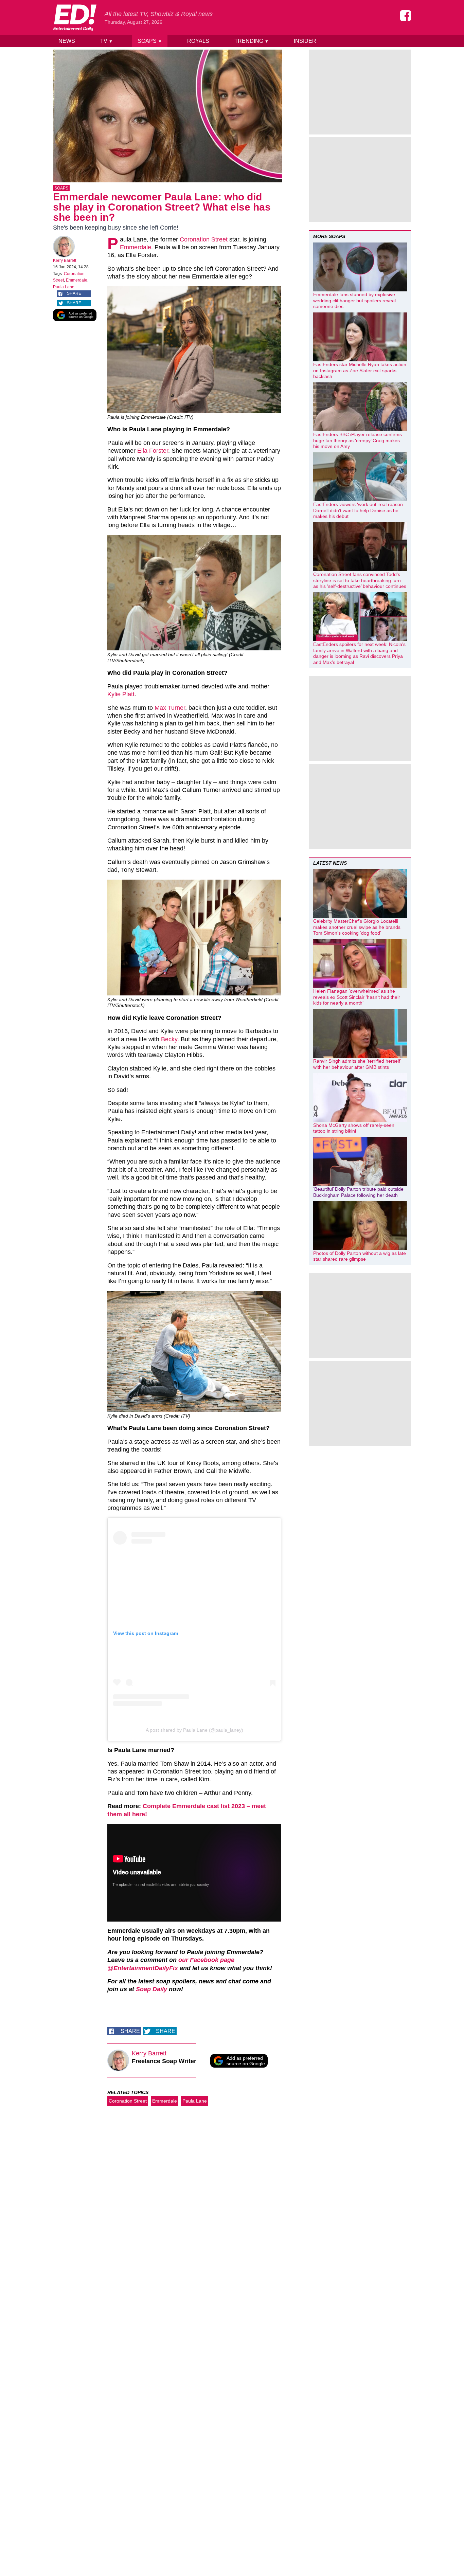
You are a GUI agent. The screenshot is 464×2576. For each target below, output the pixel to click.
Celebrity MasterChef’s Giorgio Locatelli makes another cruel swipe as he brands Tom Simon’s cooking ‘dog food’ (357, 927)
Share (74, 293)
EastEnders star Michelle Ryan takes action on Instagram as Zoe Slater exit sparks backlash (360, 370)
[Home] (75, 18)
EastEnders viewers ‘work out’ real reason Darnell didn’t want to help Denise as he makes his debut (358, 510)
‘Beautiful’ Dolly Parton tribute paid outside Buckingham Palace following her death (358, 1192)
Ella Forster (153, 451)
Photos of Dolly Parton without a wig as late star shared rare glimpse (360, 1256)
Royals (198, 41)
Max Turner (170, 708)
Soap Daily (151, 1989)
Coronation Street (204, 239)
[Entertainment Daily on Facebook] (406, 16)
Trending (252, 41)
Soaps (150, 41)
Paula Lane (64, 287)
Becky (169, 1039)
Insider (305, 41)
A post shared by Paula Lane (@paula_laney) (194, 1730)
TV (106, 41)
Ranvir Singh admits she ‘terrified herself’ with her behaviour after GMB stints (357, 1064)
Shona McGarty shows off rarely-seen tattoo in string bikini (354, 1128)
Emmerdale (77, 280)
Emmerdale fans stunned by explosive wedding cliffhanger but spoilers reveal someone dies (354, 300)
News (67, 41)
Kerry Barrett (65, 260)
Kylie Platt (121, 694)
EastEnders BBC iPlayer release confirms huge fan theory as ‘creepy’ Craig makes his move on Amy (358, 440)
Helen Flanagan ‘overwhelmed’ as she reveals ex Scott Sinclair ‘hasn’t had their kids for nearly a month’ (357, 997)
